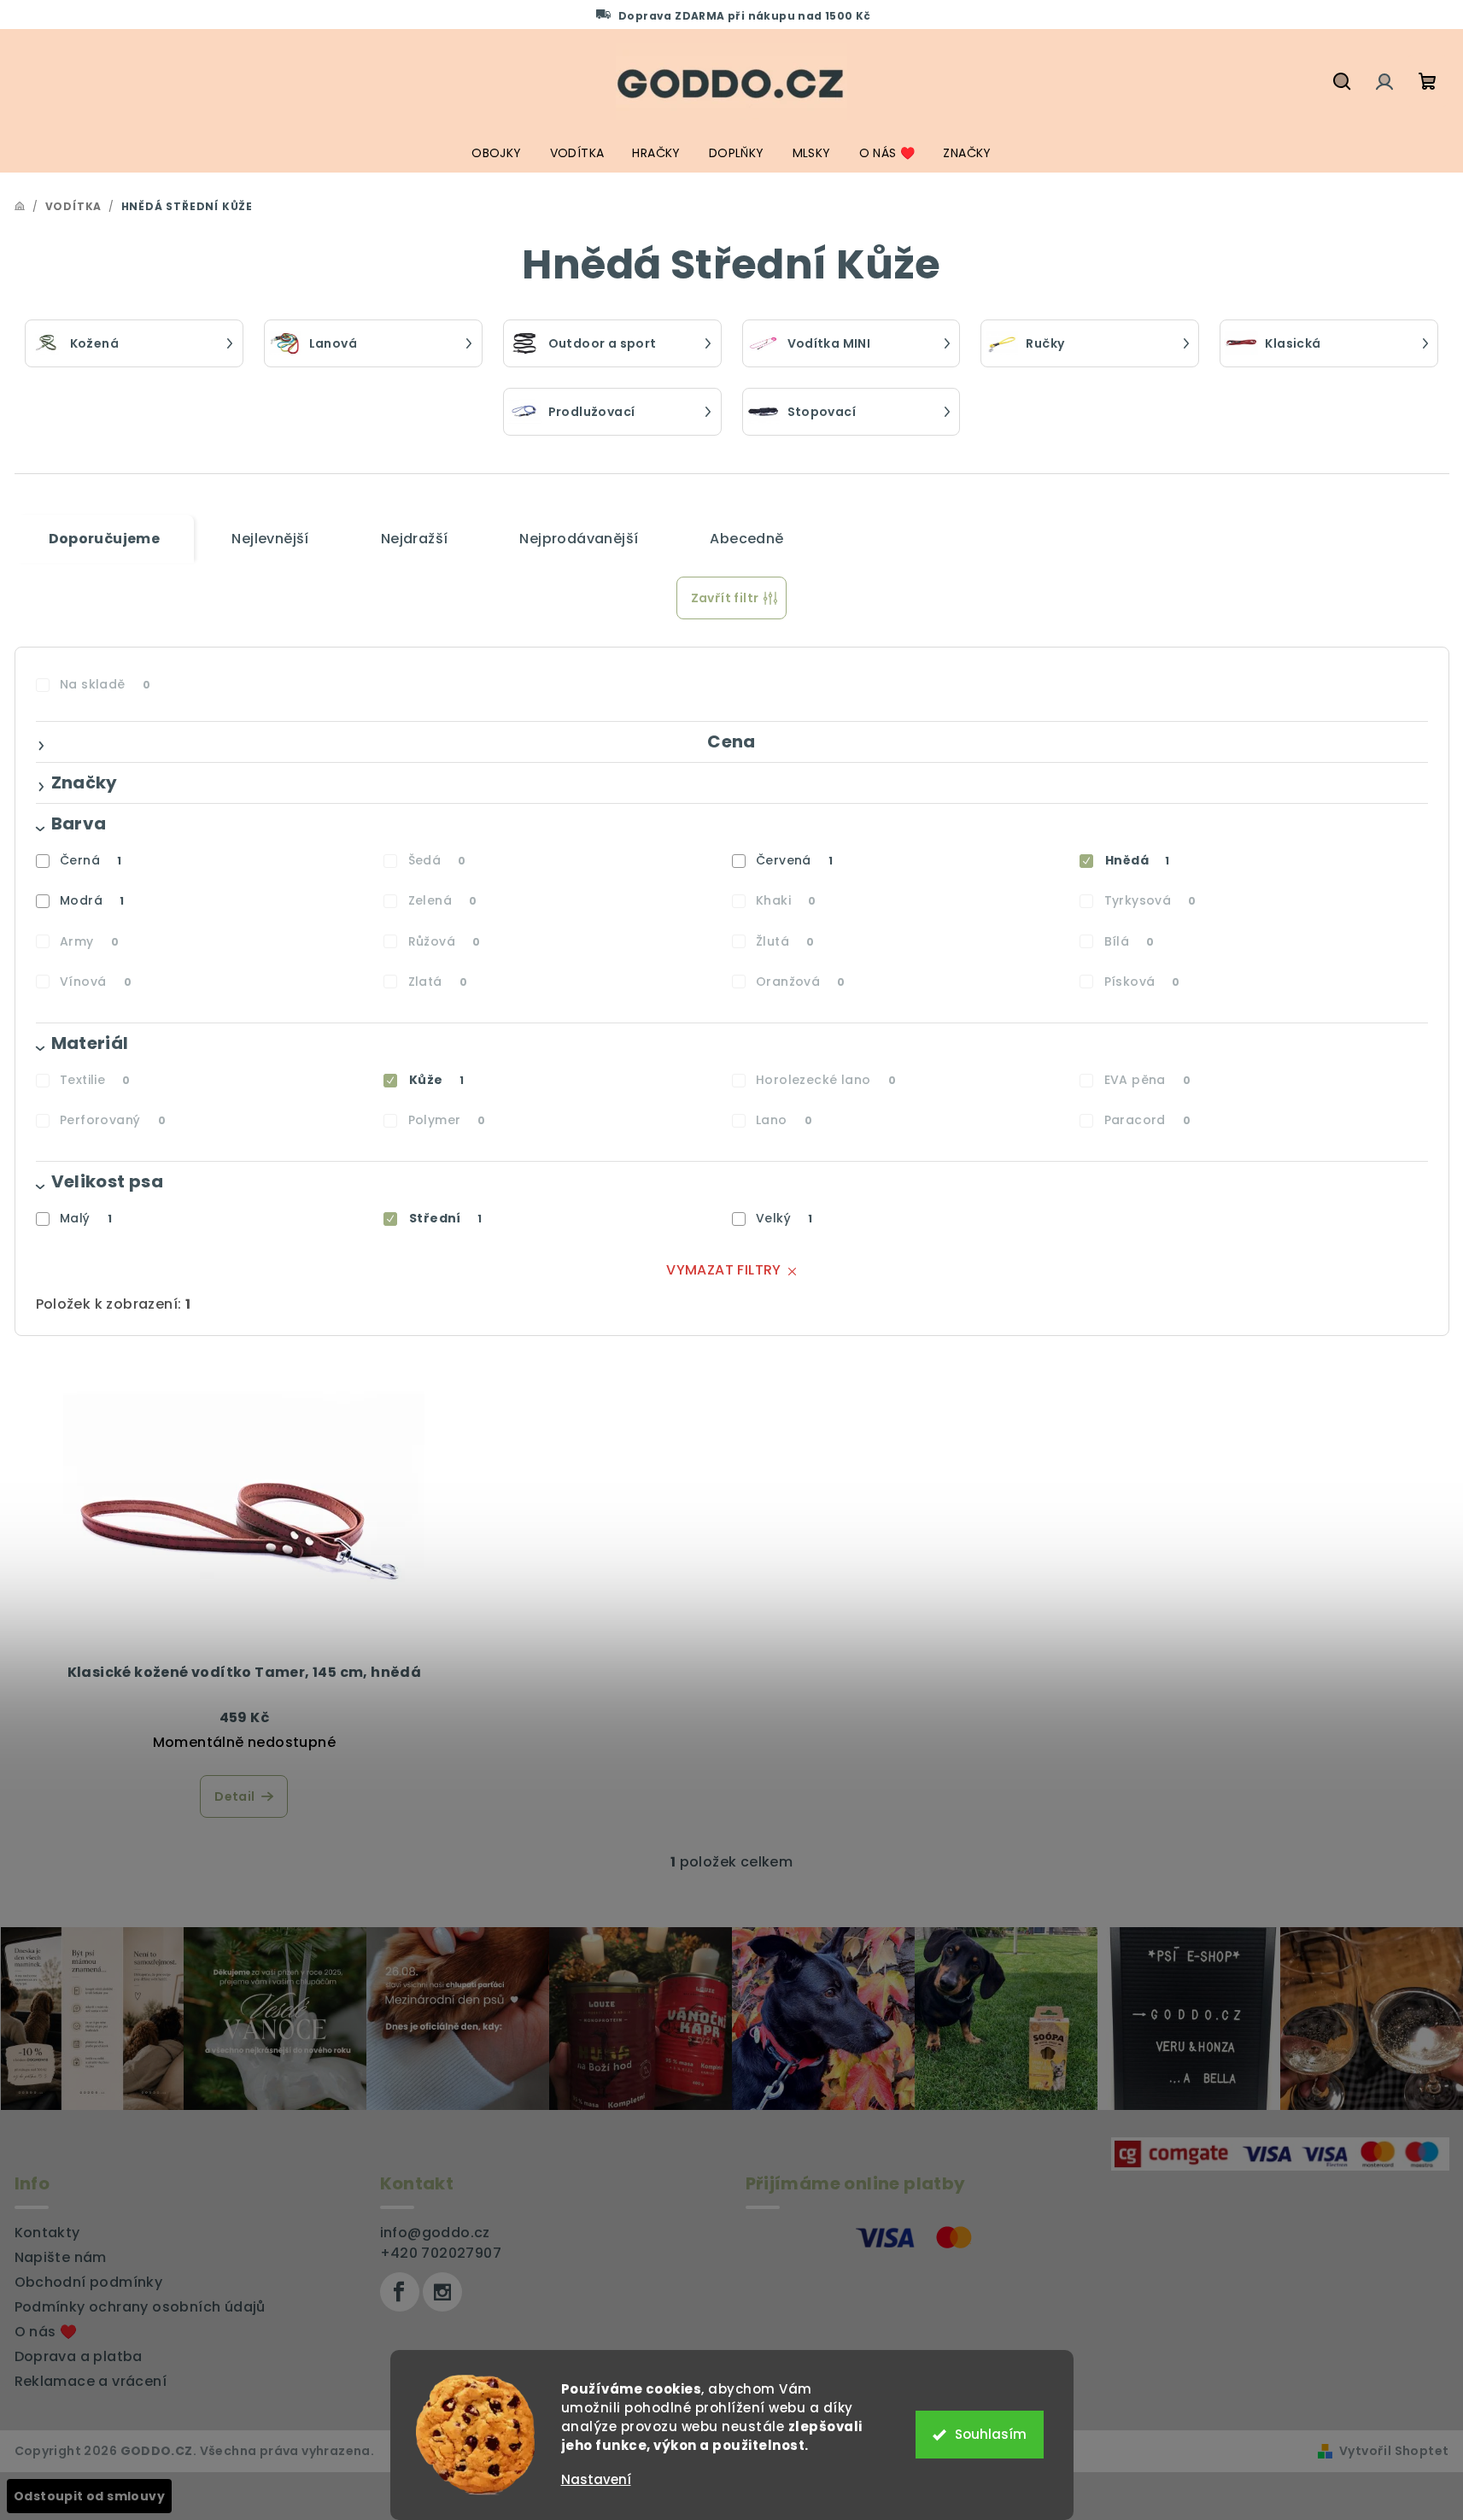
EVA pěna (1148, 1080)
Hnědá (1138, 860)
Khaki (786, 900)
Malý (86, 1218)
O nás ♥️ (46, 2332)
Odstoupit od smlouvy (89, 2496)
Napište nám (61, 2257)
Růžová (445, 941)
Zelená (443, 900)
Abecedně (746, 539)
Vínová (96, 982)
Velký (784, 1218)
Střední (445, 1218)
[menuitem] (496, 153)
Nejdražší (415, 539)
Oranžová (801, 982)
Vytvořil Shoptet (1394, 2451)
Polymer (447, 1120)
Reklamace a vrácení (91, 2381)
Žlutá (785, 941)
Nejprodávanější (579, 539)
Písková (1142, 982)
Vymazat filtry (724, 1270)
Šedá (437, 860)
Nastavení (596, 2479)
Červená (794, 860)
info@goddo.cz (435, 2233)
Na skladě (105, 684)
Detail (234, 1796)
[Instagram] (442, 2292)
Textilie (95, 1080)
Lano (784, 1120)
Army (89, 941)
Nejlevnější (270, 539)
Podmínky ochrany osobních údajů (140, 2307)
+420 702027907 (441, 2253)
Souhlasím (991, 2434)
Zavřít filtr (725, 598)
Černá (91, 860)
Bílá (1129, 941)
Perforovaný (113, 1120)
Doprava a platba (79, 2356)
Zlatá (438, 982)
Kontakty (47, 2233)
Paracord (1148, 1120)
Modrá (92, 900)
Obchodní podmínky (89, 2282)
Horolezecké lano (826, 1080)
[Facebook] (400, 2292)
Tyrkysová (1150, 900)
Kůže (436, 1080)
